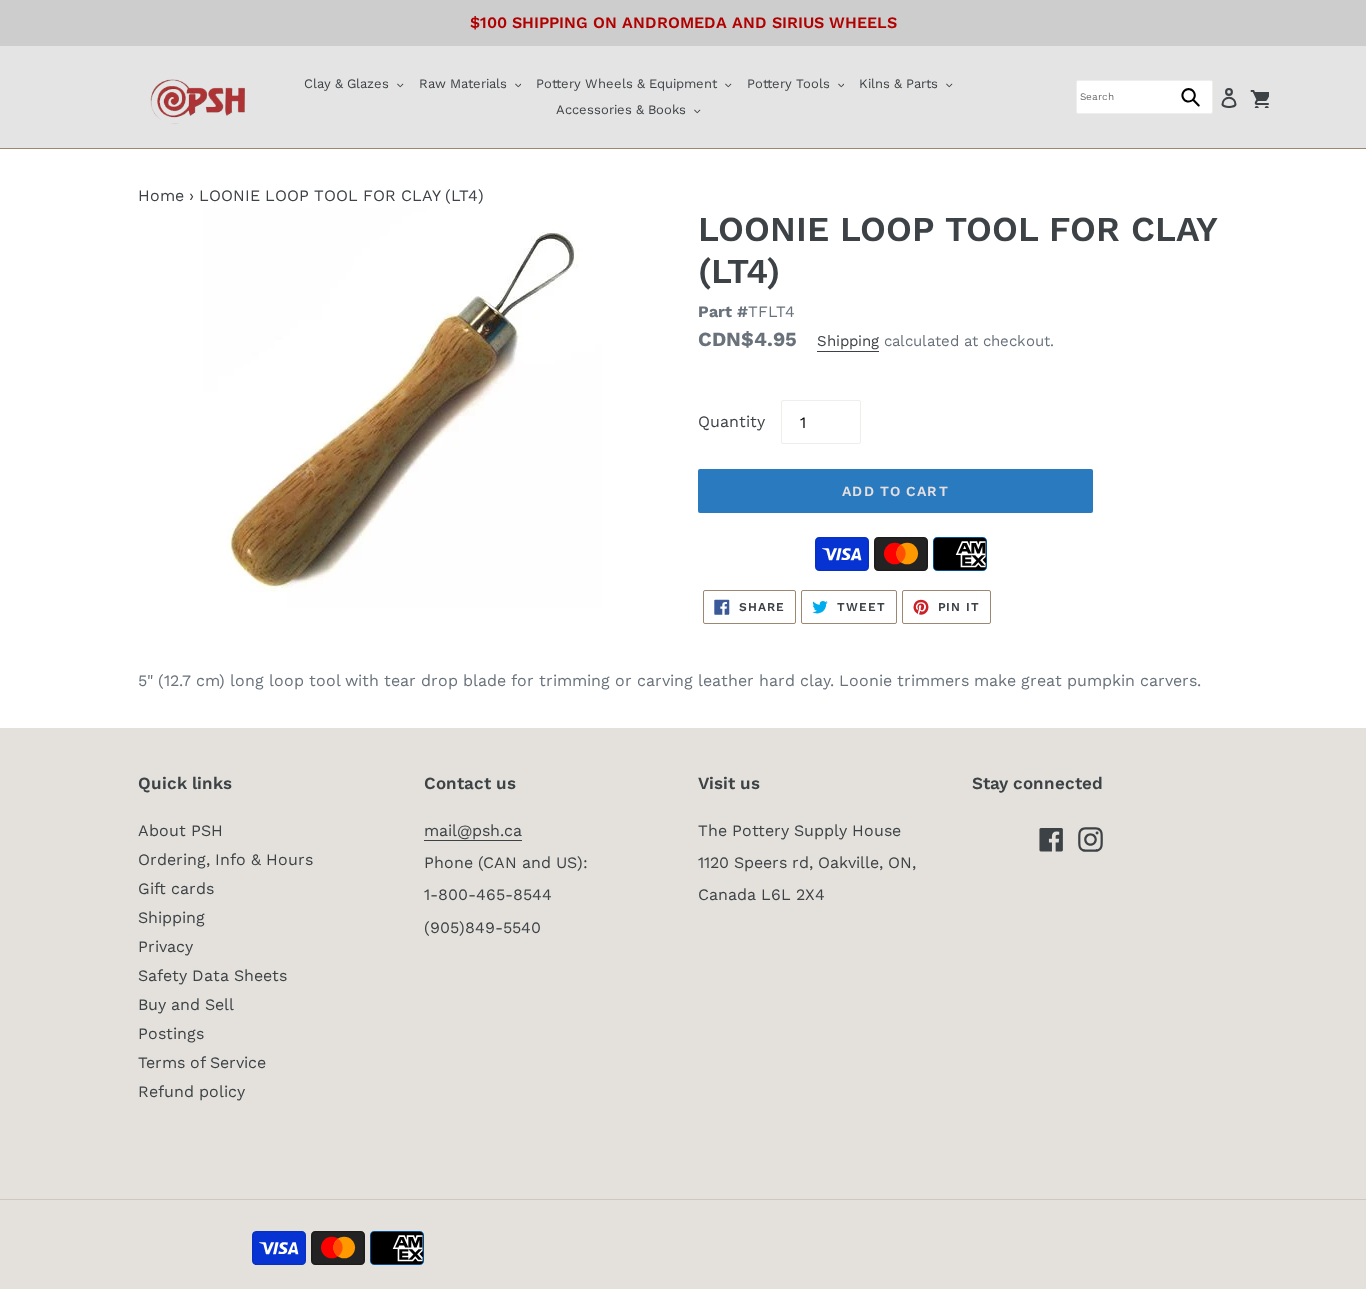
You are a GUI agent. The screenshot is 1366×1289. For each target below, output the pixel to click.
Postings (171, 1033)
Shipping (848, 341)
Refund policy (191, 1091)
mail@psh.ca (473, 830)
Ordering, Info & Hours (225, 859)
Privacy (165, 946)
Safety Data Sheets (212, 975)
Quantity (731, 421)
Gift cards (176, 888)
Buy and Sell (186, 1004)
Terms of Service (202, 1062)
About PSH (180, 830)
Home (161, 195)
